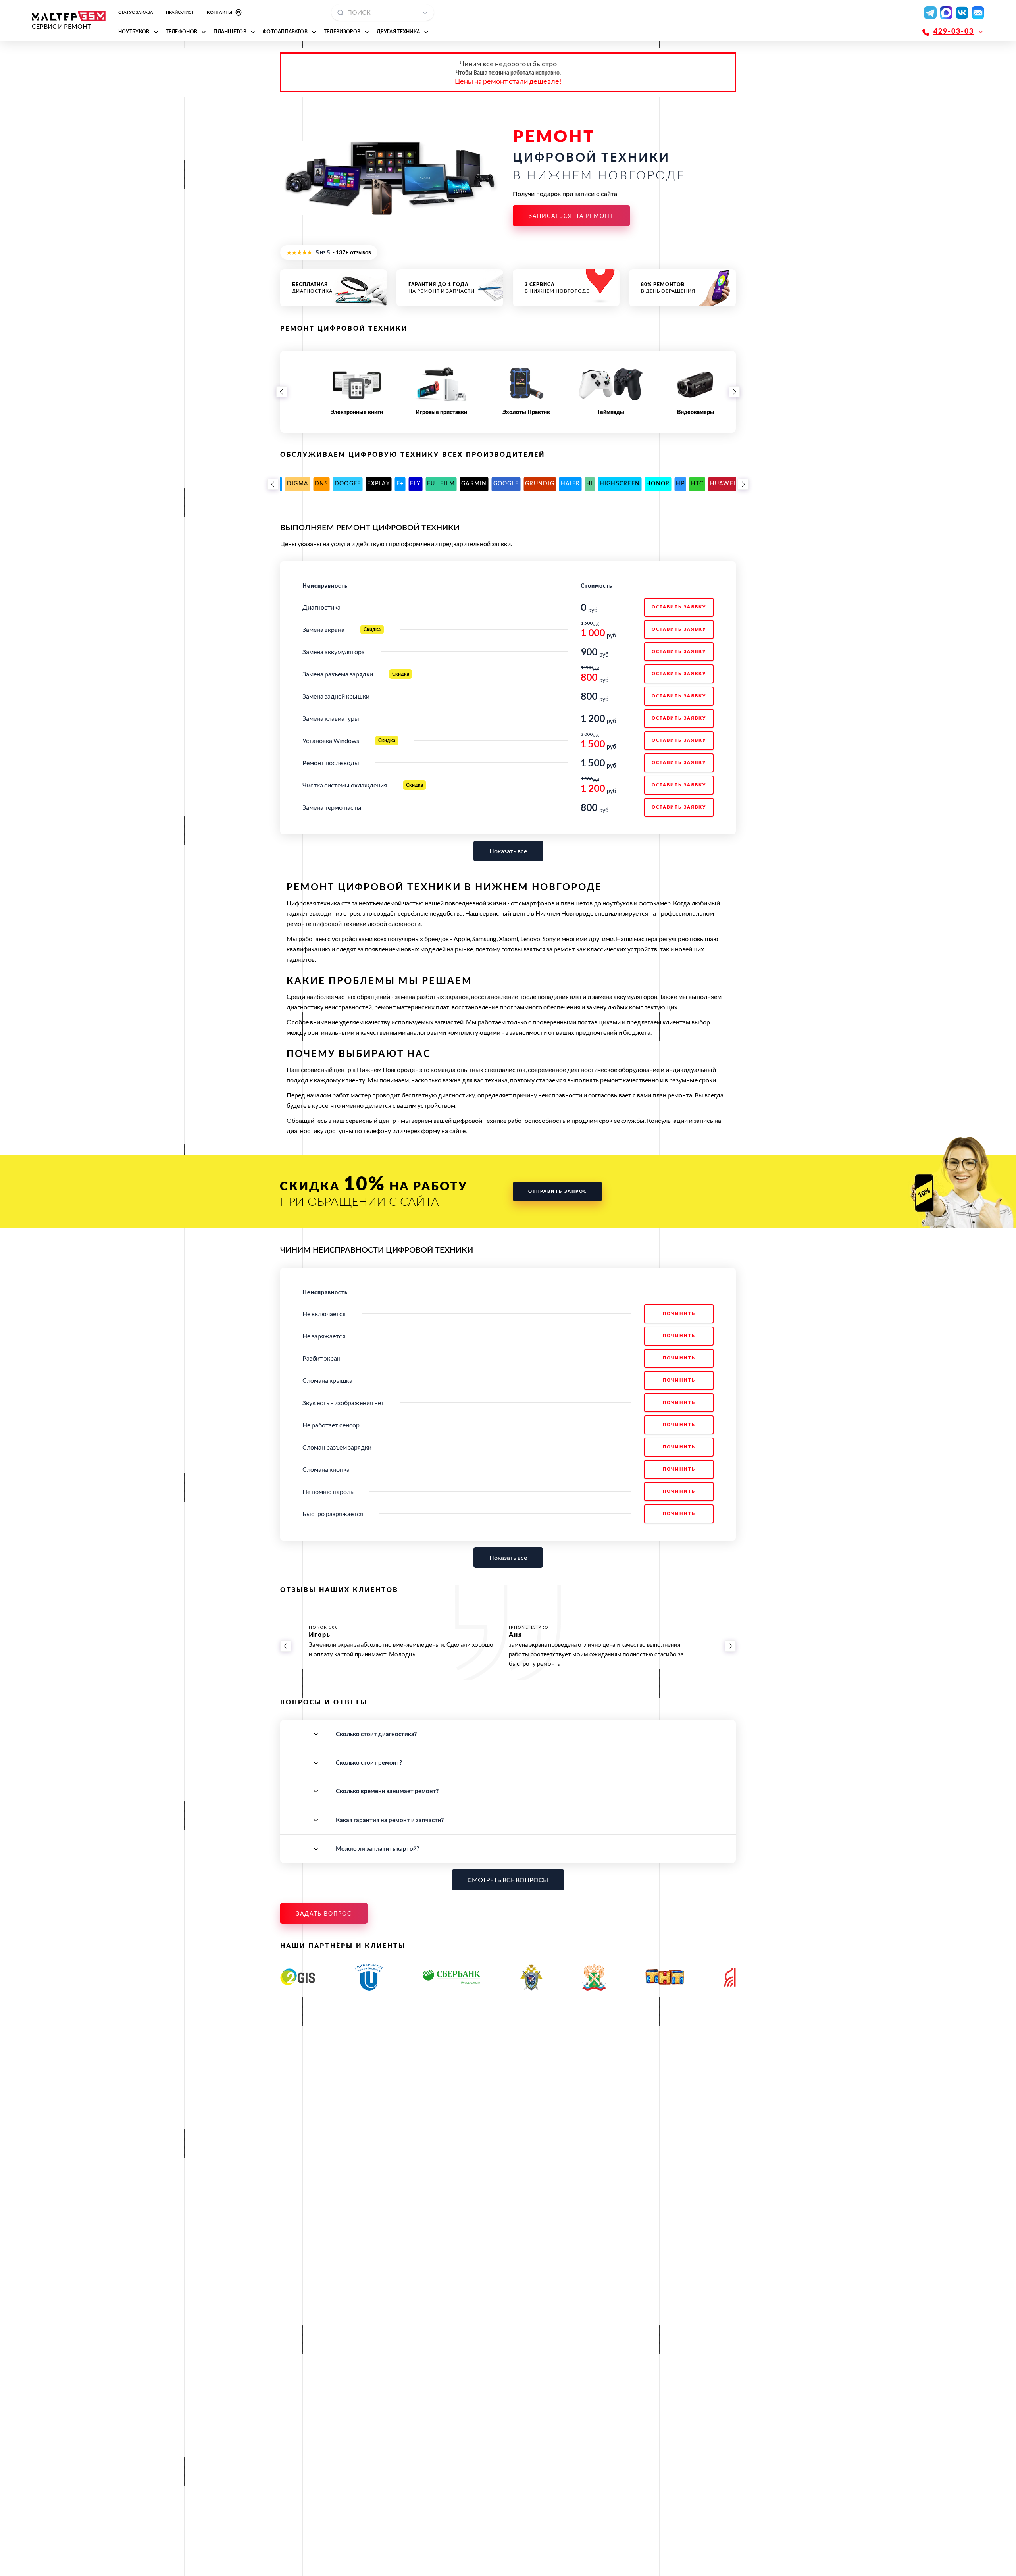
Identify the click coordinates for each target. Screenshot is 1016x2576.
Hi (391, 484)
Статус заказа (136, 13)
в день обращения (668, 288)
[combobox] (383, 13)
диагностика (312, 288)
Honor (459, 484)
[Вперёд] (734, 392)
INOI (580, 484)
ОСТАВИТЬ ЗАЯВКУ (679, 607)
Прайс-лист (180, 13)
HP (481, 484)
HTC (498, 484)
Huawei (524, 484)
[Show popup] (427, 13)
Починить (679, 1314)
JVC (682, 484)
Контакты (219, 13)
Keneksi (707, 484)
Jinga (660, 484)
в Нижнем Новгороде (557, 288)
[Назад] (282, 392)
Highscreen (421, 484)
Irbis (601, 484)
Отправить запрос (558, 1191)
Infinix (554, 484)
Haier (371, 484)
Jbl (639, 484)
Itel (622, 484)
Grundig (341, 484)
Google (307, 484)
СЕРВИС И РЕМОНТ (61, 26)
